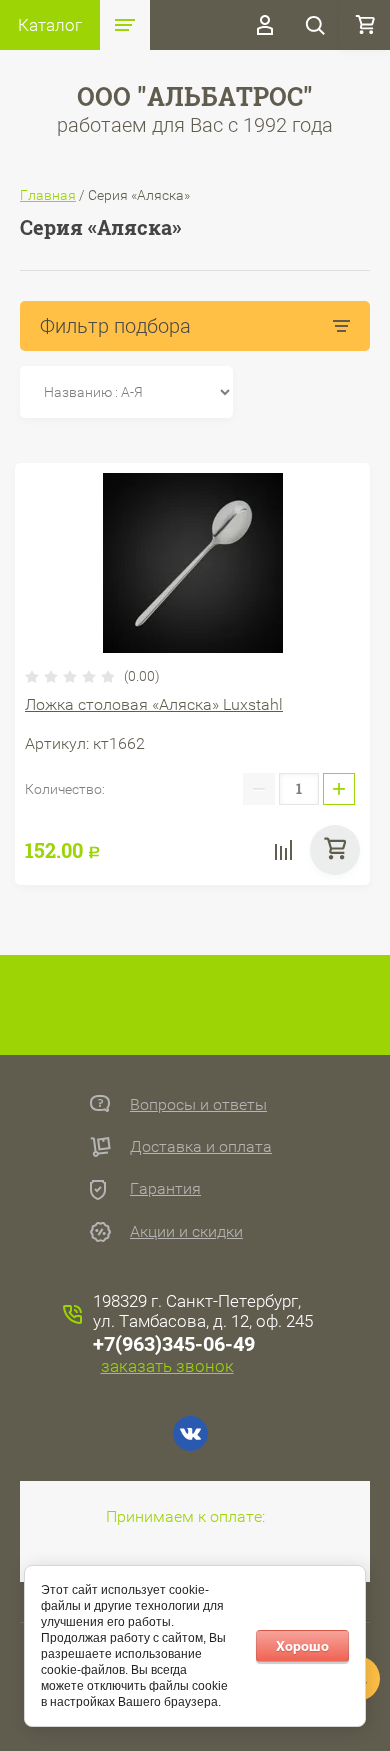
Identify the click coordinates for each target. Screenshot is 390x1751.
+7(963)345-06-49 (174, 1344)
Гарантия (165, 1188)
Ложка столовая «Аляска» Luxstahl (154, 704)
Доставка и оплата (201, 1146)
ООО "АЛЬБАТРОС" (195, 96)
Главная (48, 195)
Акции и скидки (186, 1231)
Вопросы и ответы (198, 1104)
